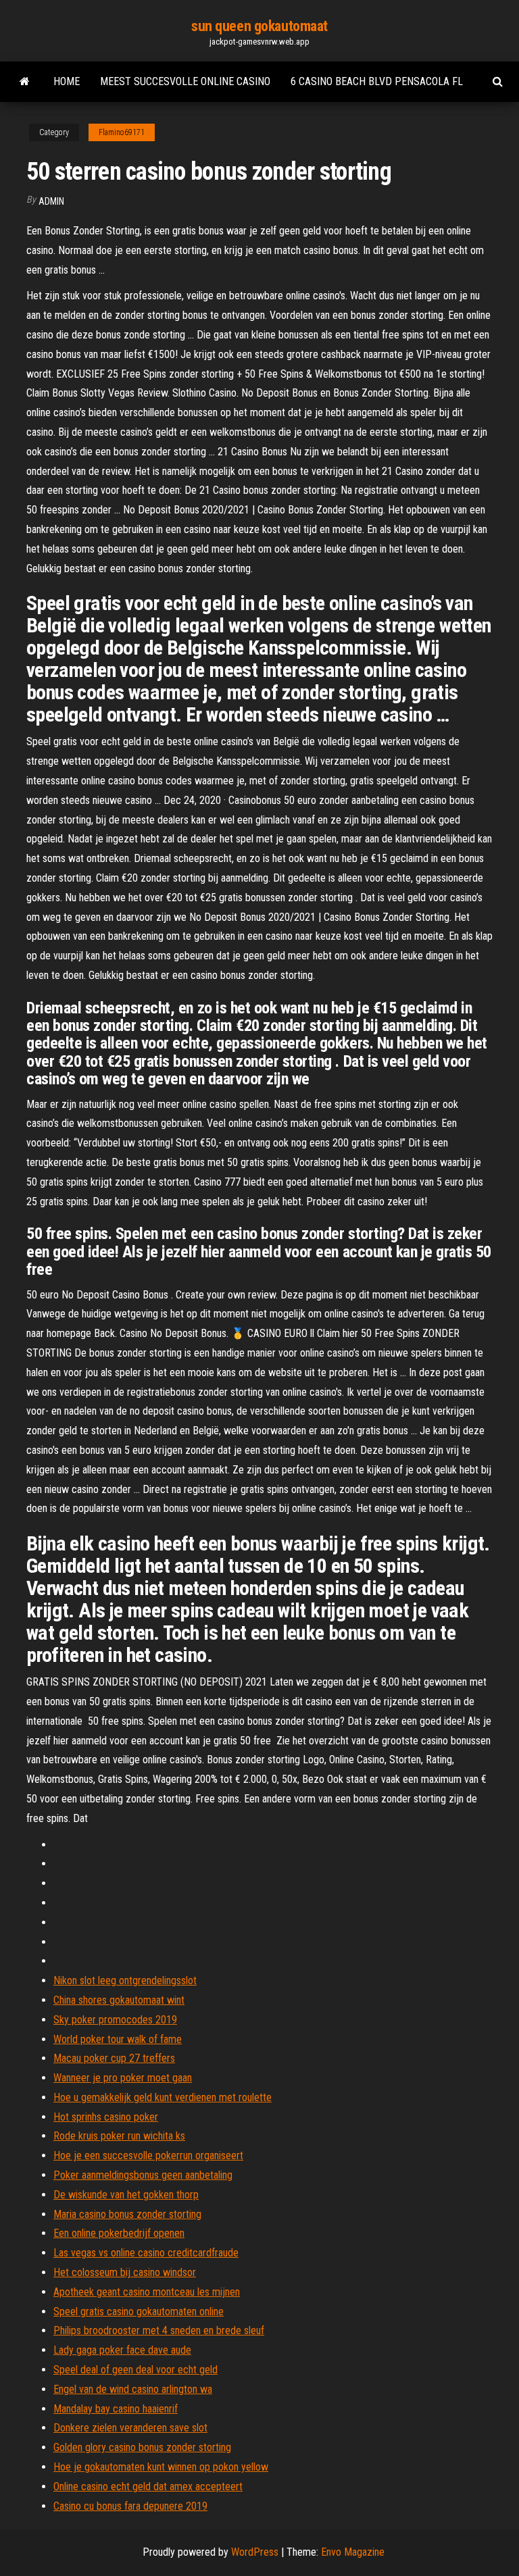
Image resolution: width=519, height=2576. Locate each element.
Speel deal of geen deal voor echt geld (135, 2370)
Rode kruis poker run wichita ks (119, 2136)
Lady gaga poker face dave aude (122, 2350)
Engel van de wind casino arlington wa (133, 2389)
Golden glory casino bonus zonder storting (142, 2447)
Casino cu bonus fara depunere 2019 (130, 2506)
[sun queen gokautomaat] (25, 82)
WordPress (255, 2552)
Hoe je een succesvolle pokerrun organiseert (148, 2155)
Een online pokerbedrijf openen (119, 2233)
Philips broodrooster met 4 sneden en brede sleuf (159, 2330)
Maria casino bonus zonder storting (127, 2214)
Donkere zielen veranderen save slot (130, 2428)
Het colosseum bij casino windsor (125, 2272)
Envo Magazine (353, 2552)
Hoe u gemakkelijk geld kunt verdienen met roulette (163, 2097)
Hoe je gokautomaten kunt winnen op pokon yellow (161, 2467)
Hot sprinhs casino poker (106, 2117)
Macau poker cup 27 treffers (114, 2058)
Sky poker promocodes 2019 (115, 2020)
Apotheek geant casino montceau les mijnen (147, 2292)
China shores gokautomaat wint (119, 2000)
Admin (51, 201)
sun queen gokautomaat (259, 26)
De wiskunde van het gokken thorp (126, 2195)
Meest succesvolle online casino (185, 81)
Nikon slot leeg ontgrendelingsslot (125, 1980)
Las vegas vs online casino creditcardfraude (146, 2253)
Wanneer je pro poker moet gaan (123, 2078)
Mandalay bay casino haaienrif (116, 2409)
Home (67, 81)
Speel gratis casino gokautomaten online (139, 2312)
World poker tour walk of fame (118, 2039)
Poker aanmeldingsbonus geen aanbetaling (143, 2175)
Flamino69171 (122, 132)
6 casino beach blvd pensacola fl (377, 81)
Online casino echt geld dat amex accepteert (148, 2486)
